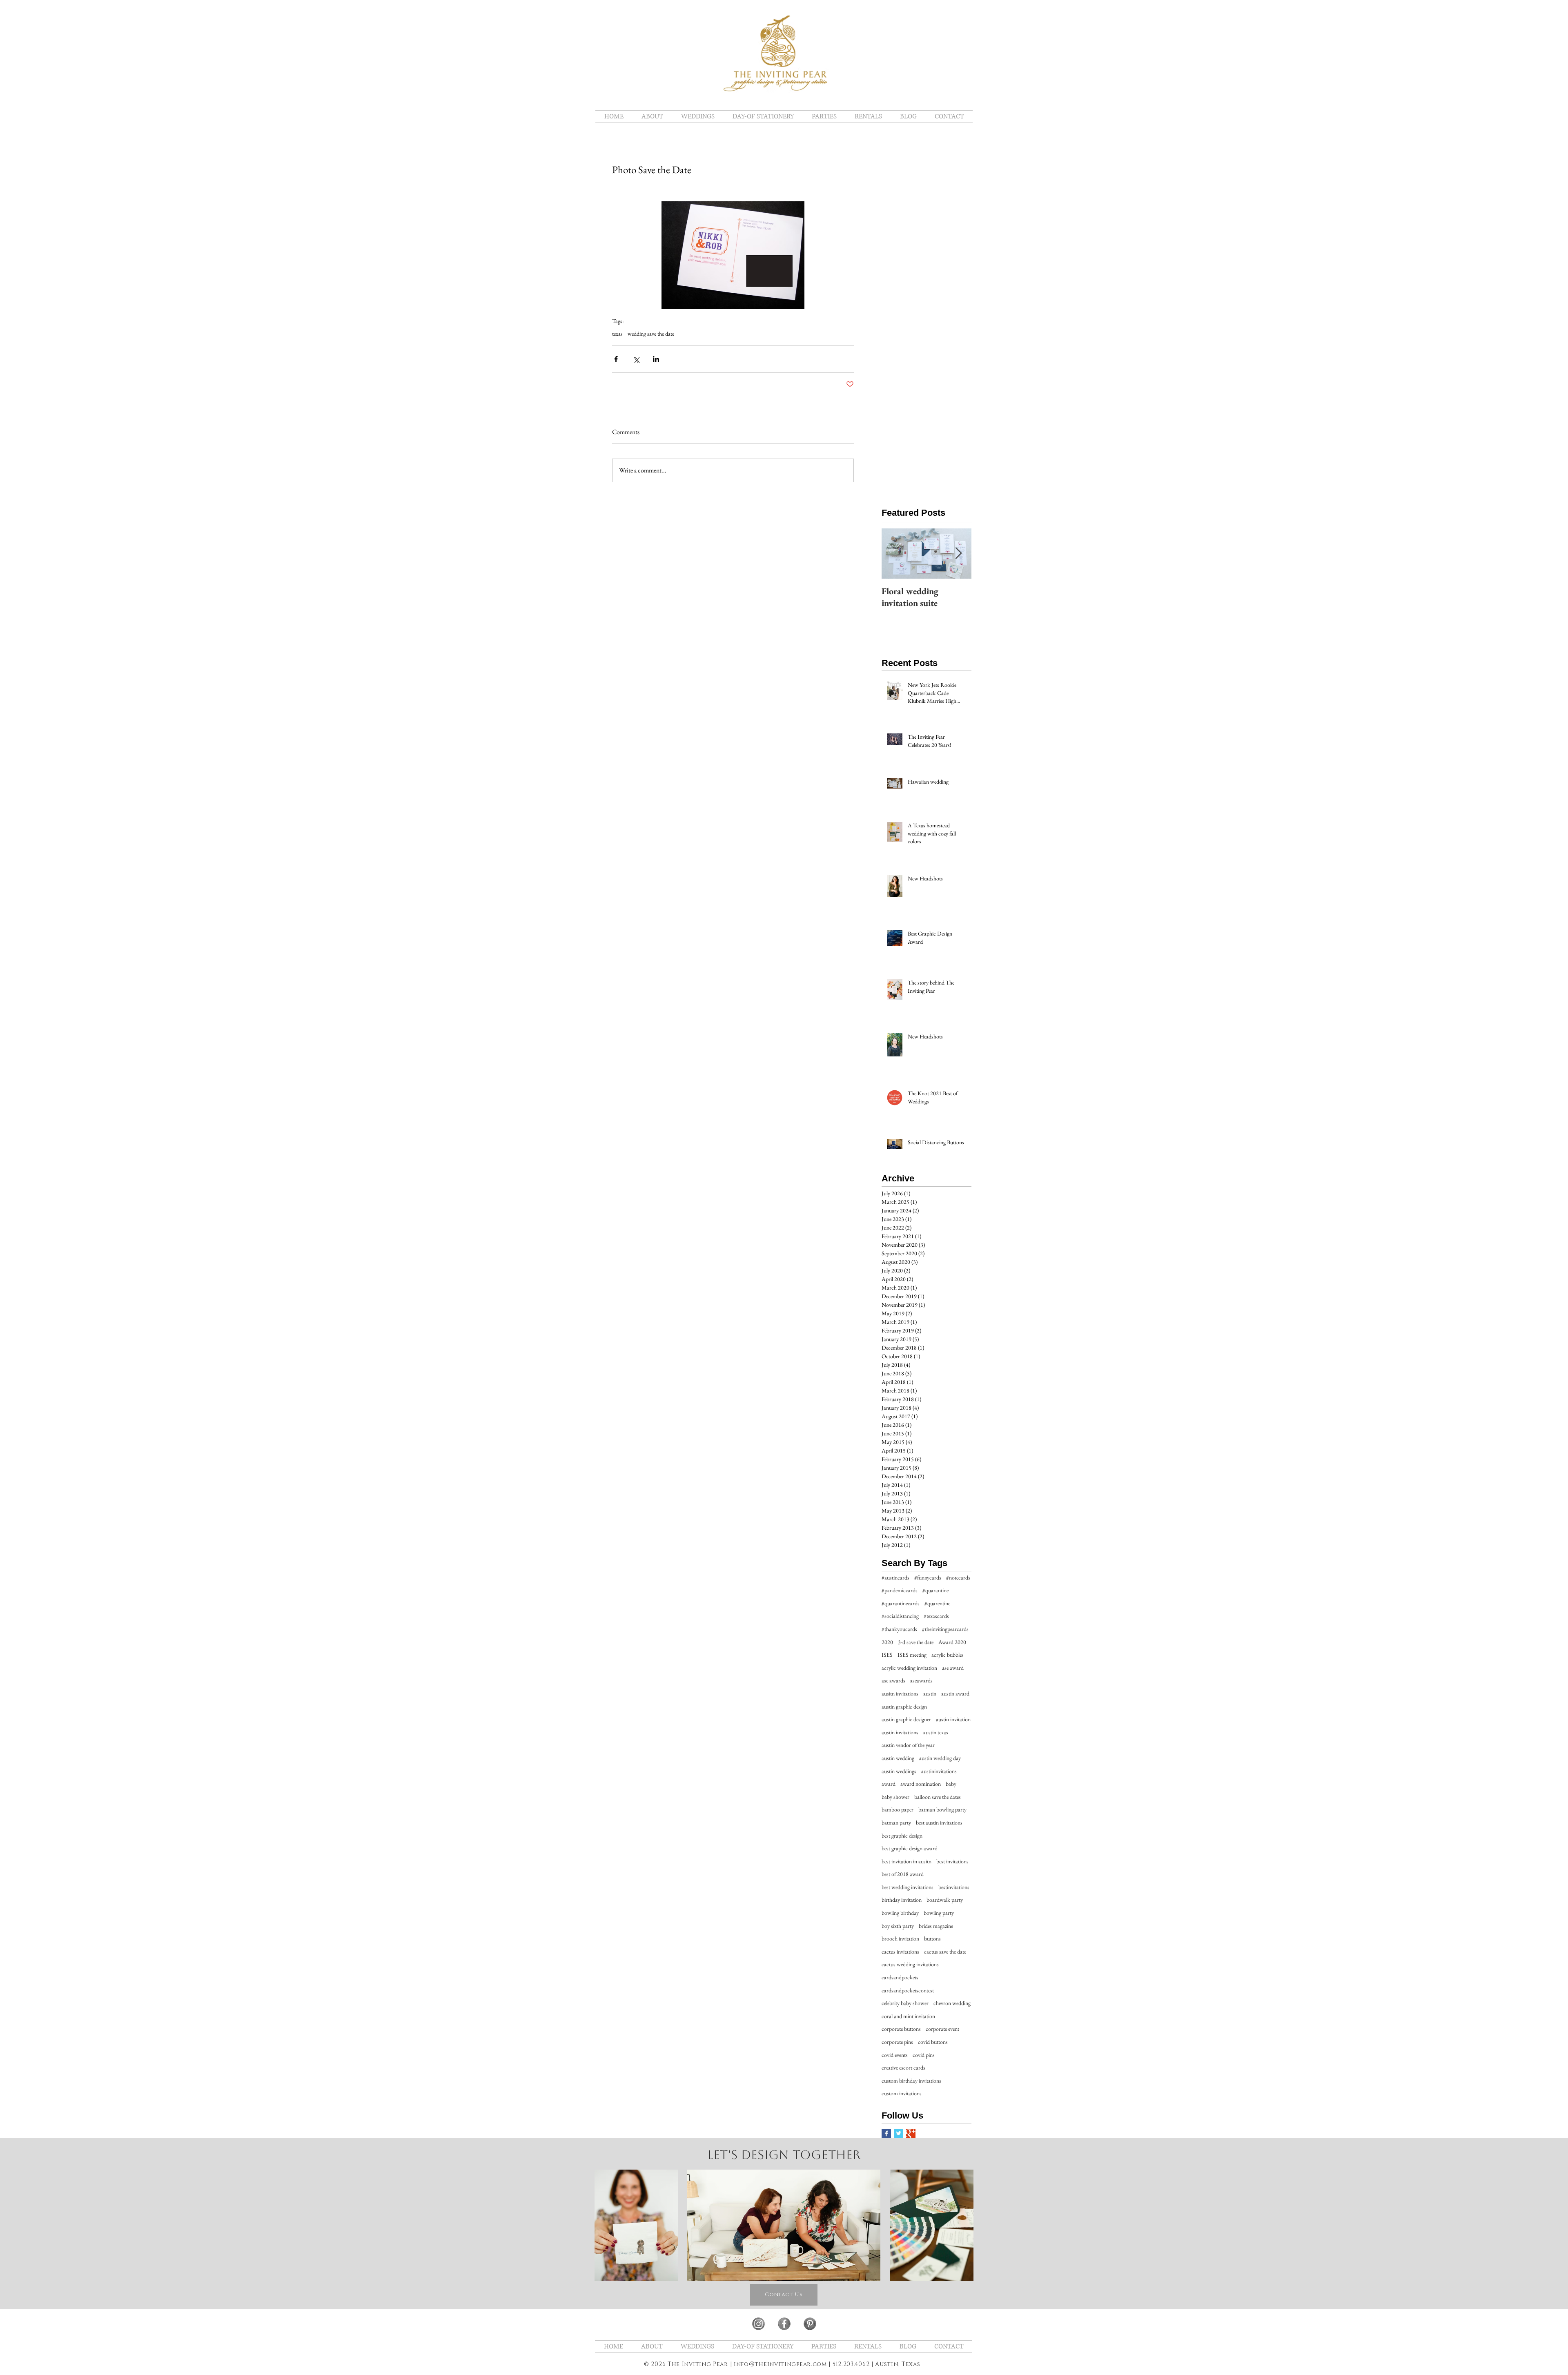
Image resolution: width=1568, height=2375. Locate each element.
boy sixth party (898, 1926)
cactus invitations (900, 1952)
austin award (955, 1693)
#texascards (936, 1616)
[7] (758, 2324)
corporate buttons (901, 2029)
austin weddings (899, 1771)
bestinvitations (954, 1887)
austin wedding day (940, 1758)
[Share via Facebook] (616, 359)
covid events (895, 2055)
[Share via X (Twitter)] (636, 359)
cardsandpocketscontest (908, 1990)
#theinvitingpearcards (945, 1629)
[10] (810, 2324)
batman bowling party (942, 1809)
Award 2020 (952, 1642)
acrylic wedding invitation (909, 1668)
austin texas (936, 1732)
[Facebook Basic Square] (886, 2133)
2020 (887, 1642)
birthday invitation (902, 1900)
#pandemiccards (900, 1590)
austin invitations (900, 1732)
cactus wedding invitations (910, 1964)
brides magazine (936, 1926)
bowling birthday (900, 1913)
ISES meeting (912, 1655)
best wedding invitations (908, 1887)
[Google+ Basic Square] (911, 2133)
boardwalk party (945, 1900)
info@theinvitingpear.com (780, 2364)
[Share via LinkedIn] (656, 359)
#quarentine (937, 1603)
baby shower (895, 1797)
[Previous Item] (895, 554)
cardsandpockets (900, 1977)
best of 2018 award (903, 1874)
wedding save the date (651, 334)
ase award (953, 1668)
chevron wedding (952, 2003)
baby (951, 1784)
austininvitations (939, 1771)
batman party (896, 1822)
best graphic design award (910, 1848)
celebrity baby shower (905, 2003)
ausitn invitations (900, 1693)
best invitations (952, 1861)
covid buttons (933, 2042)
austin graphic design (904, 1707)
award (889, 1784)
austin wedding (898, 1758)
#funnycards (928, 1577)
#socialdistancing (900, 1616)
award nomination (921, 1784)
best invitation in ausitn (906, 1861)
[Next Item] (958, 554)
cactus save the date (945, 1952)
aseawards (921, 1680)
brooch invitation (900, 1938)
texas (617, 334)
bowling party (939, 1913)
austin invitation (953, 1719)
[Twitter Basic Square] (899, 2133)
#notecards (958, 1577)
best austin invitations (939, 1822)
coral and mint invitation (908, 2016)
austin (930, 1693)
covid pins (924, 2055)
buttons (932, 1938)
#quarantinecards (901, 1603)
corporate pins (897, 2042)
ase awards (893, 1680)
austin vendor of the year (908, 1745)
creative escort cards (903, 2068)
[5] (784, 2324)
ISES (887, 1655)
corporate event (942, 2029)
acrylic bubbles (948, 1655)
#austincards (895, 1577)
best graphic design (902, 1836)
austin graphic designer (906, 1719)
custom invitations (902, 2093)
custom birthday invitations (911, 2081)
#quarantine (935, 1590)
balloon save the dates (938, 1797)
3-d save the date (916, 1642)
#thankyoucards (899, 1629)
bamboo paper (898, 1809)
